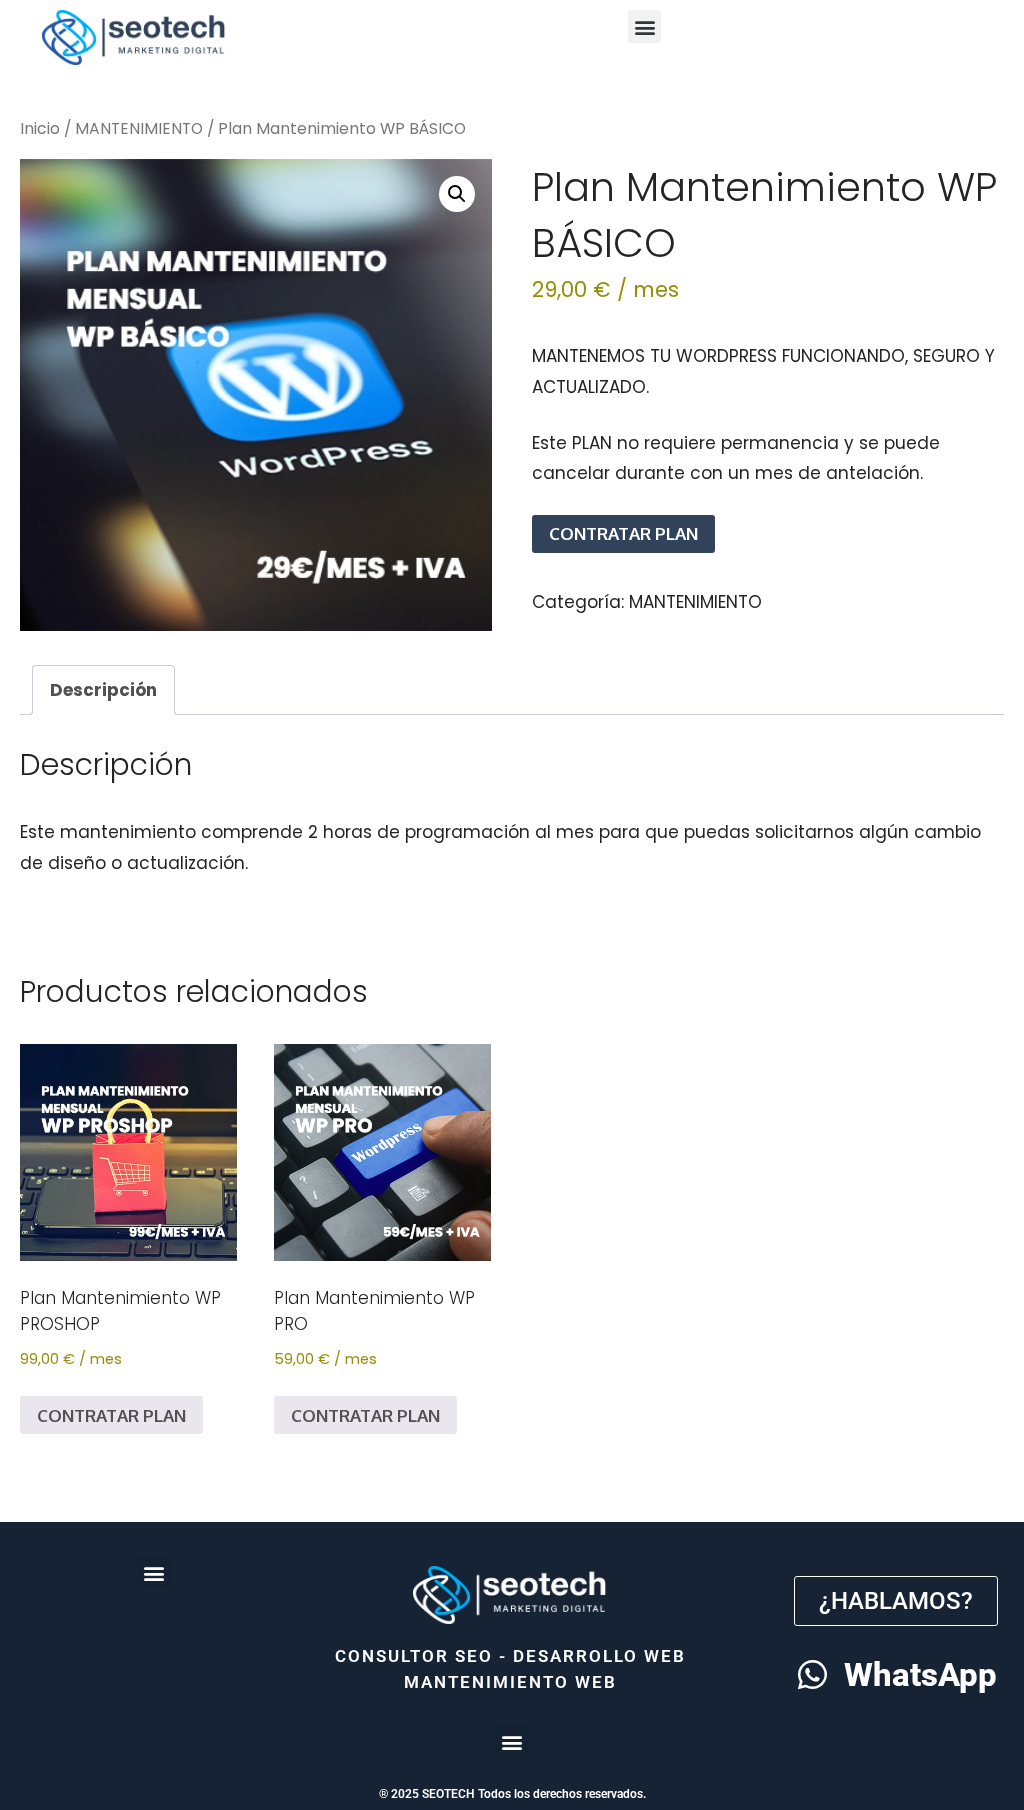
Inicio (40, 128)
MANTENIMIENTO (139, 128)
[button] (644, 26)
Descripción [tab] (103, 690)
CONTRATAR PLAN (623, 533)
